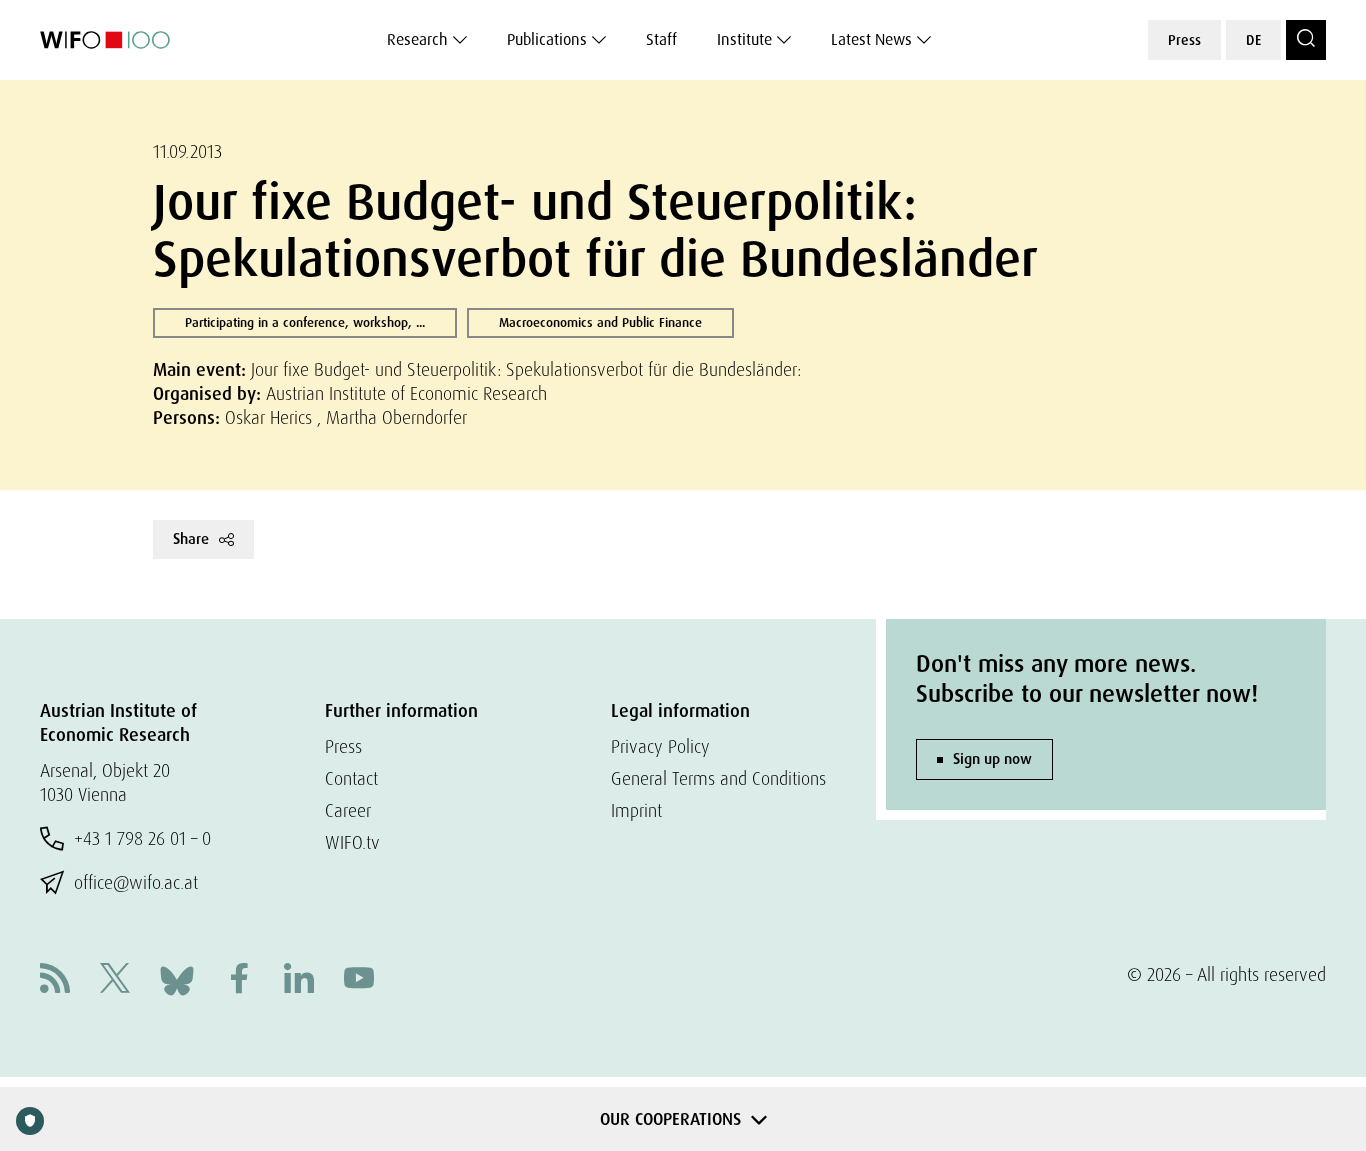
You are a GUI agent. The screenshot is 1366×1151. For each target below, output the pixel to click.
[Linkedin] (299, 980)
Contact (351, 778)
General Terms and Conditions (718, 778)
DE (1253, 40)
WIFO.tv (352, 842)
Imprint (636, 810)
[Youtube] (359, 980)
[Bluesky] (177, 978)
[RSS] (55, 980)
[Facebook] (239, 980)
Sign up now (992, 759)
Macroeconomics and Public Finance (600, 322)
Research (417, 39)
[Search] (1306, 40)
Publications (547, 39)
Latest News (871, 39)
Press (1184, 40)
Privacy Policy (660, 746)
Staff (661, 39)
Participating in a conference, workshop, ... (305, 322)
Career (348, 810)
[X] (115, 980)
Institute (744, 39)
